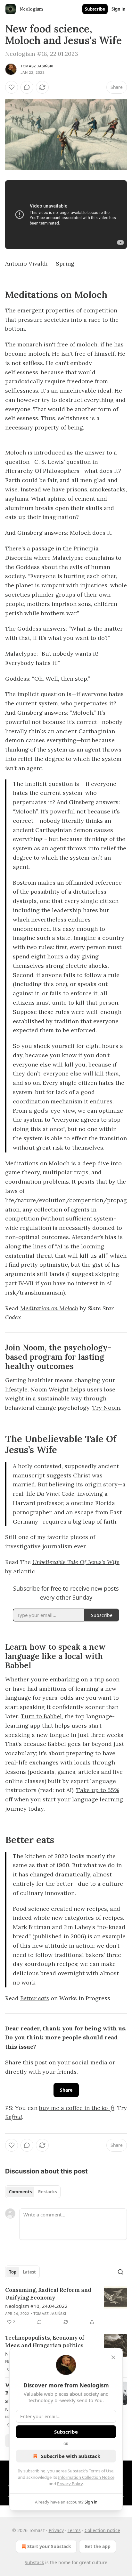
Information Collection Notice (86, 2477)
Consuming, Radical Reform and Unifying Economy (48, 2294)
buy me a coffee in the (70, 2108)
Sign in (119, 9)
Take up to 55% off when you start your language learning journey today (64, 1799)
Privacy (56, 2530)
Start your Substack (49, 2546)
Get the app (98, 2546)
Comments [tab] (20, 2192)
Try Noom (106, 1408)
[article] (66, 2306)
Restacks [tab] (47, 2192)
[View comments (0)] (27, 87)
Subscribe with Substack (71, 2456)
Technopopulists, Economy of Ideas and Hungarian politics (45, 2342)
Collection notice (102, 2530)
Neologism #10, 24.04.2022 (36, 2306)
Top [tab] (13, 2272)
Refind (14, 2117)
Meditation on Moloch (49, 1308)
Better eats (35, 1998)
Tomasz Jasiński (37, 66)
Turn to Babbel (41, 1716)
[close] (113, 2357)
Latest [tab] (29, 2272)
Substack (34, 2562)
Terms (74, 2530)
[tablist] (33, 2192)
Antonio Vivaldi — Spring (40, 264)
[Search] (120, 2272)
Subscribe (95, 9)
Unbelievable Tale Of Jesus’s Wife (76, 1562)
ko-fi (108, 2108)
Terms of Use (101, 2471)
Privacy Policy (70, 2484)
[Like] (12, 87)
